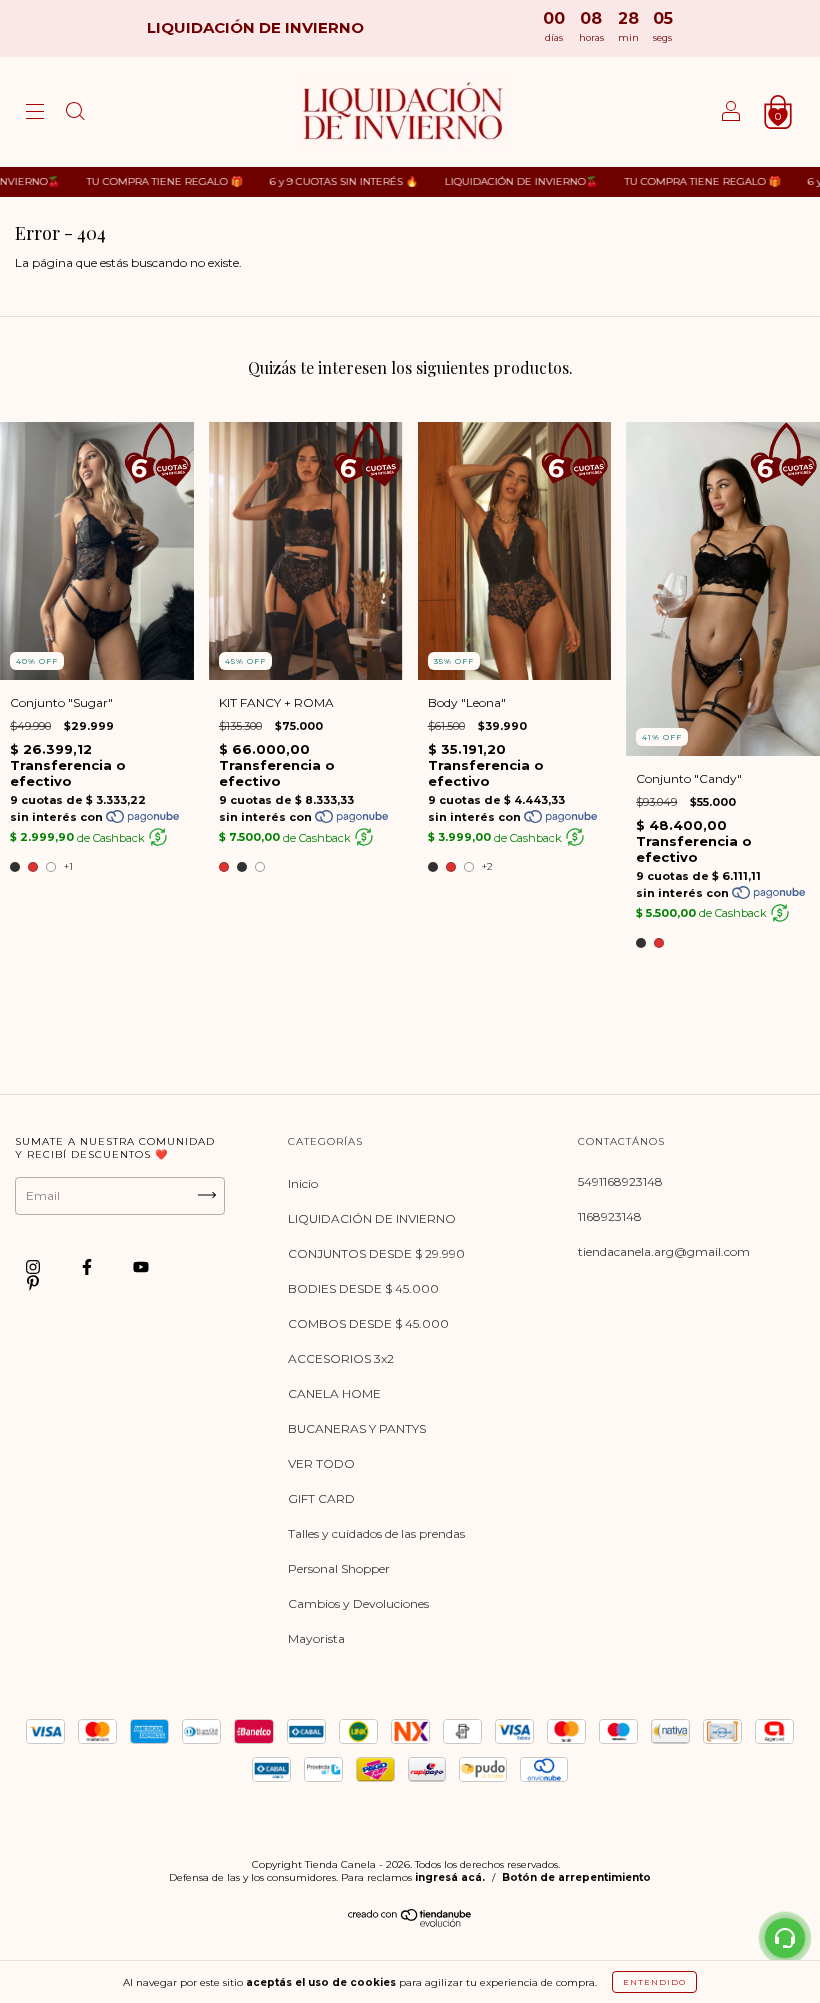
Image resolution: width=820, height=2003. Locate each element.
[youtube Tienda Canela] (141, 1266)
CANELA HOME (334, 1393)
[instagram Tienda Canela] (34, 1266)
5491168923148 (620, 1181)
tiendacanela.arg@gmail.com (664, 1251)
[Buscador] (75, 114)
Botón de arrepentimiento (576, 1877)
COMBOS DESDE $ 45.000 (368, 1323)
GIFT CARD (321, 1498)
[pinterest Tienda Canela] (33, 1282)
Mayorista (316, 1638)
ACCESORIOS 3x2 (341, 1358)
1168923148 (610, 1216)
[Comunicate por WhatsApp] (785, 1938)
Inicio (303, 1183)
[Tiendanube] (410, 1922)
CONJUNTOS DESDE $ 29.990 (376, 1253)
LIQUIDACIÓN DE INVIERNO (372, 1218)
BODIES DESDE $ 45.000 (363, 1288)
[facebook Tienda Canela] (88, 1266)
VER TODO (321, 1463)
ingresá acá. (450, 1877)
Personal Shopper (339, 1568)
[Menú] (35, 114)
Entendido (654, 1982)
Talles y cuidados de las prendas (376, 1533)
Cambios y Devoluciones (358, 1603)
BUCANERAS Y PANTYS (357, 1428)
